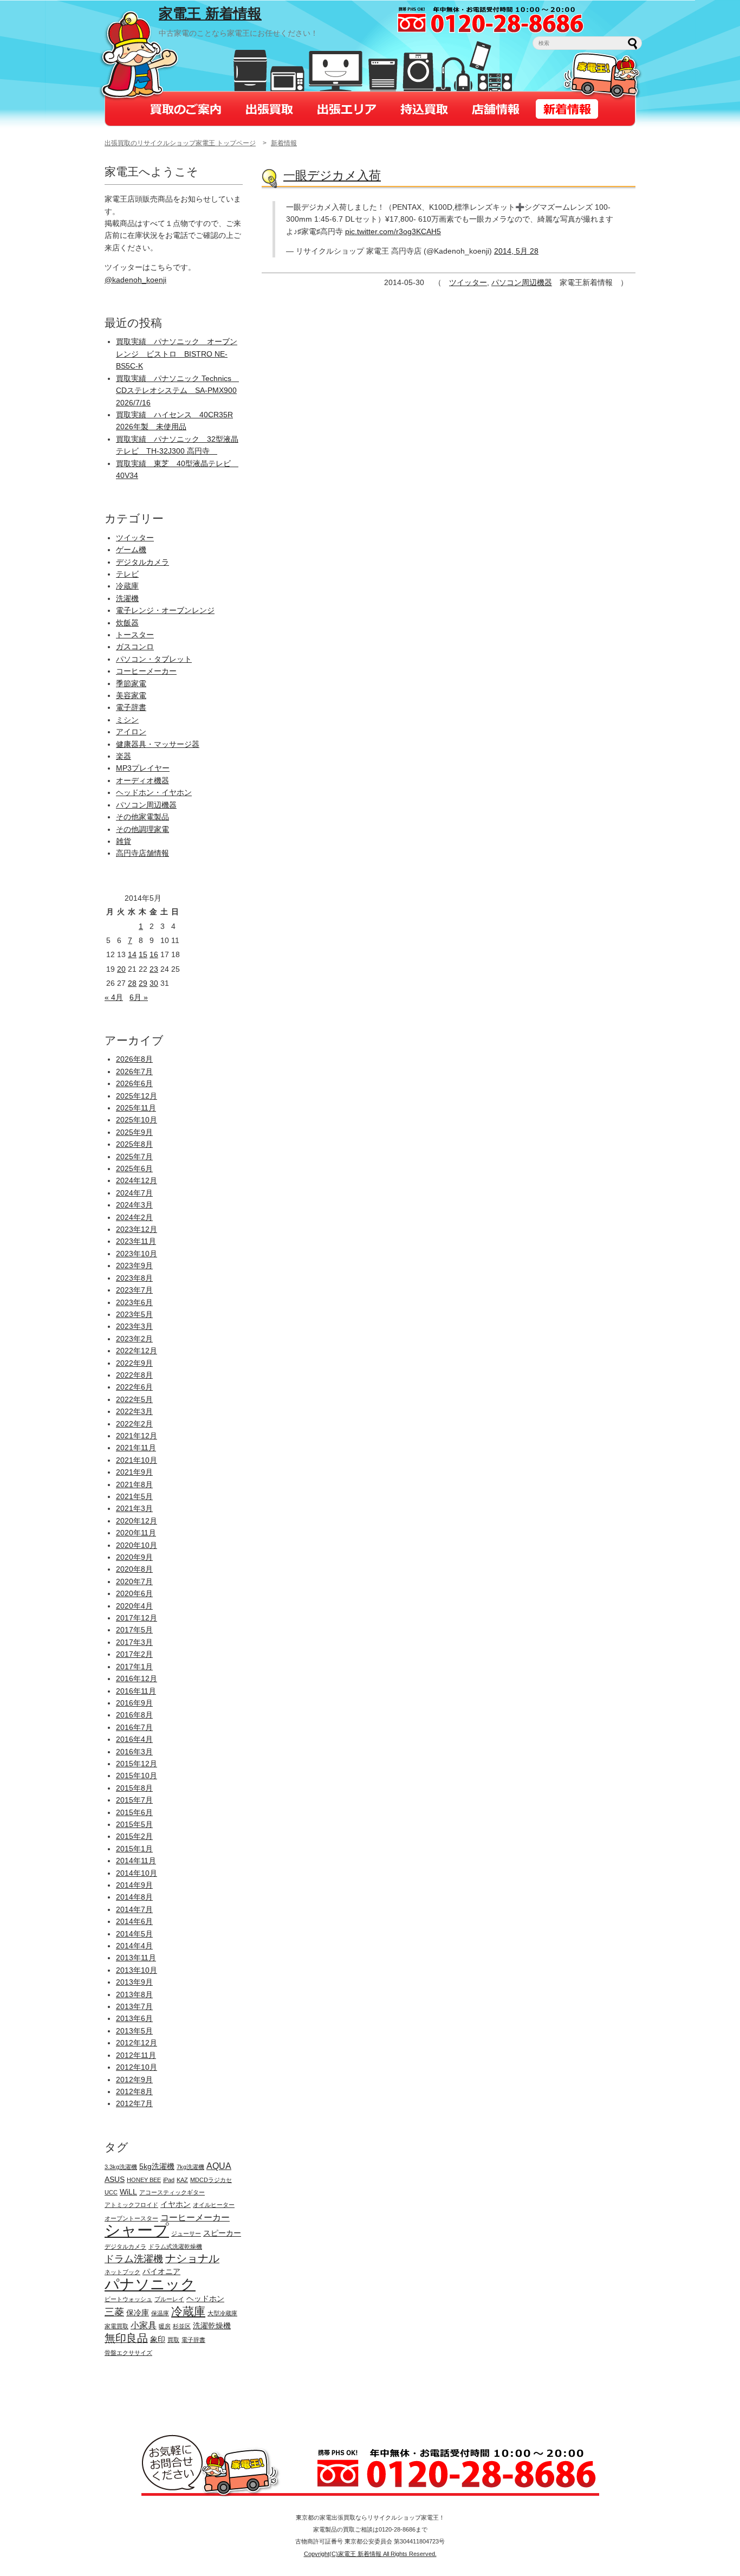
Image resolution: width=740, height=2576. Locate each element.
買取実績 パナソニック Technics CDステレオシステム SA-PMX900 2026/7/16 (177, 390)
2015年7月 (134, 1800)
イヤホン (176, 2204)
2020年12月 (137, 1521)
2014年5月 (134, 1934)
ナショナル (192, 2258)
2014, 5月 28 (516, 251)
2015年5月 (134, 1824)
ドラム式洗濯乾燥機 (175, 2246)
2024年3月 (134, 1205)
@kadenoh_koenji (135, 280)
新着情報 (284, 143)
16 (154, 954)
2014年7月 (134, 1909)
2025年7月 (134, 1157)
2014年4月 (134, 1946)
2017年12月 (137, 1618)
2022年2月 (134, 1424)
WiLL (128, 2192)
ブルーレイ (169, 2299)
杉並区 (182, 2326)
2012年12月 (137, 2043)
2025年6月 (134, 1168)
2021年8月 (134, 1484)
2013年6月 (134, 2018)
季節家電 (131, 683)
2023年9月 (134, 1266)
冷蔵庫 (127, 586)
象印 (158, 2339)
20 (121, 969)
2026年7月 (134, 1071)
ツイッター (468, 282)
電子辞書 (131, 707)
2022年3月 (134, 1411)
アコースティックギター (172, 2192)
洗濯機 (127, 598)
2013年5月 (134, 2031)
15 (143, 954)
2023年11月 (136, 1241)
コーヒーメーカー (146, 671)
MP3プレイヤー (143, 768)
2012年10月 (137, 2067)
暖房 (165, 2326)
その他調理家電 (142, 829)
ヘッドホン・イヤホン (154, 792)
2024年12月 (137, 1180)
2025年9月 (134, 1132)
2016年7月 (134, 1727)
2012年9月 (134, 2080)
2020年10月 (137, 1545)
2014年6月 (134, 1921)
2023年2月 (134, 1339)
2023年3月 (134, 1326)
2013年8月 (134, 1994)
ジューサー (186, 2233)
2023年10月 (137, 1254)
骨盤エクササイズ (128, 2353)
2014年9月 (134, 1885)
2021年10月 (137, 1460)
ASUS (115, 2179)
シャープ (137, 2230)
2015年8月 (134, 1788)
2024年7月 (134, 1193)
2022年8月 (134, 1375)
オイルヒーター (214, 2205)
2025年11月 (136, 1108)
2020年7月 (134, 1581)
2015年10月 (137, 1776)
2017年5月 (134, 1630)
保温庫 (160, 2313)
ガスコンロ (135, 647)
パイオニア (161, 2271)
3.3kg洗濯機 (121, 2167)
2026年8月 (134, 1059)
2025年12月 (137, 1096)
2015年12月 (137, 1764)
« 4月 (114, 997)
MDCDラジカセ (211, 2180)
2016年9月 (134, 1703)
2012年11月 (136, 2055)
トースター (135, 635)
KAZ (182, 2180)
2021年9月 (134, 1472)
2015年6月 (134, 1812)
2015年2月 (134, 1836)
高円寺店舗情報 (142, 853)
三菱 (114, 2312)
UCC (111, 2192)
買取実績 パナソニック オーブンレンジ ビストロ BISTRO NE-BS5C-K (177, 354)
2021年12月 (137, 1436)
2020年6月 (134, 1593)
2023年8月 (134, 1278)
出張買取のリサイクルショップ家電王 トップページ (180, 143)
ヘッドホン (205, 2299)
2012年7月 (134, 2103)
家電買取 (116, 2326)
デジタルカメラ (142, 562)
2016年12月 (137, 1678)
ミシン (127, 720)
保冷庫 (138, 2313)
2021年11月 (136, 1448)
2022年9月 (134, 1363)
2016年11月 (136, 1691)
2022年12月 (137, 1351)
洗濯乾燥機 (212, 2326)
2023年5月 (134, 1314)
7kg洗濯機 (190, 2167)
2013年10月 (137, 1970)
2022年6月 (134, 1387)
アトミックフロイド (131, 2205)
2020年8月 (134, 1569)
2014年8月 (134, 1897)
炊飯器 (127, 623)
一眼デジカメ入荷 (332, 175)
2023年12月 (137, 1229)
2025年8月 (134, 1144)
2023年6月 (134, 1302)
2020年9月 (134, 1557)
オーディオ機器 (142, 780)
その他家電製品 (142, 817)
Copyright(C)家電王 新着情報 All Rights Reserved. (370, 2554)
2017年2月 (134, 1654)
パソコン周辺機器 (522, 282)
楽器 (124, 756)
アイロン (131, 732)
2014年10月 (137, 1873)
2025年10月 (137, 1120)
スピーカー (222, 2233)
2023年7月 (134, 1290)
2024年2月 (134, 1217)
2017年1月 (134, 1667)
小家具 (144, 2325)
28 (132, 983)
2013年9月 (134, 1982)
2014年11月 (136, 1861)
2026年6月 (134, 1083)
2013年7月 (134, 2006)
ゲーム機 (131, 550)
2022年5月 (134, 1399)
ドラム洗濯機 (134, 2259)
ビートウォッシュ (128, 2299)
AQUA (219, 2166)
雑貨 (124, 841)
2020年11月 (136, 1533)
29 (143, 983)
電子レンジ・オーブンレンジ (165, 610)
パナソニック (150, 2284)
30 (154, 983)
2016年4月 (134, 1739)
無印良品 (126, 2338)
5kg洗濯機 (157, 2166)
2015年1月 (134, 1849)
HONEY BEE (144, 2180)
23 (154, 969)
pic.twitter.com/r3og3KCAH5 (393, 231)
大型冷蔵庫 (222, 2313)
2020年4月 (134, 1606)
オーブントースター (131, 2218)
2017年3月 (134, 1642)
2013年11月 (136, 1958)
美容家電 (131, 695)
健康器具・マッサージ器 (158, 744)
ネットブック (122, 2272)
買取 (173, 2340)
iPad (169, 2180)
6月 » (139, 997)
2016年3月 (134, 1752)
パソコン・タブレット (154, 659)
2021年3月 (134, 1508)
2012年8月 (134, 2091)
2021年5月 (134, 1496)
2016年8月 (134, 1715)
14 (132, 954)
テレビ (127, 574)
